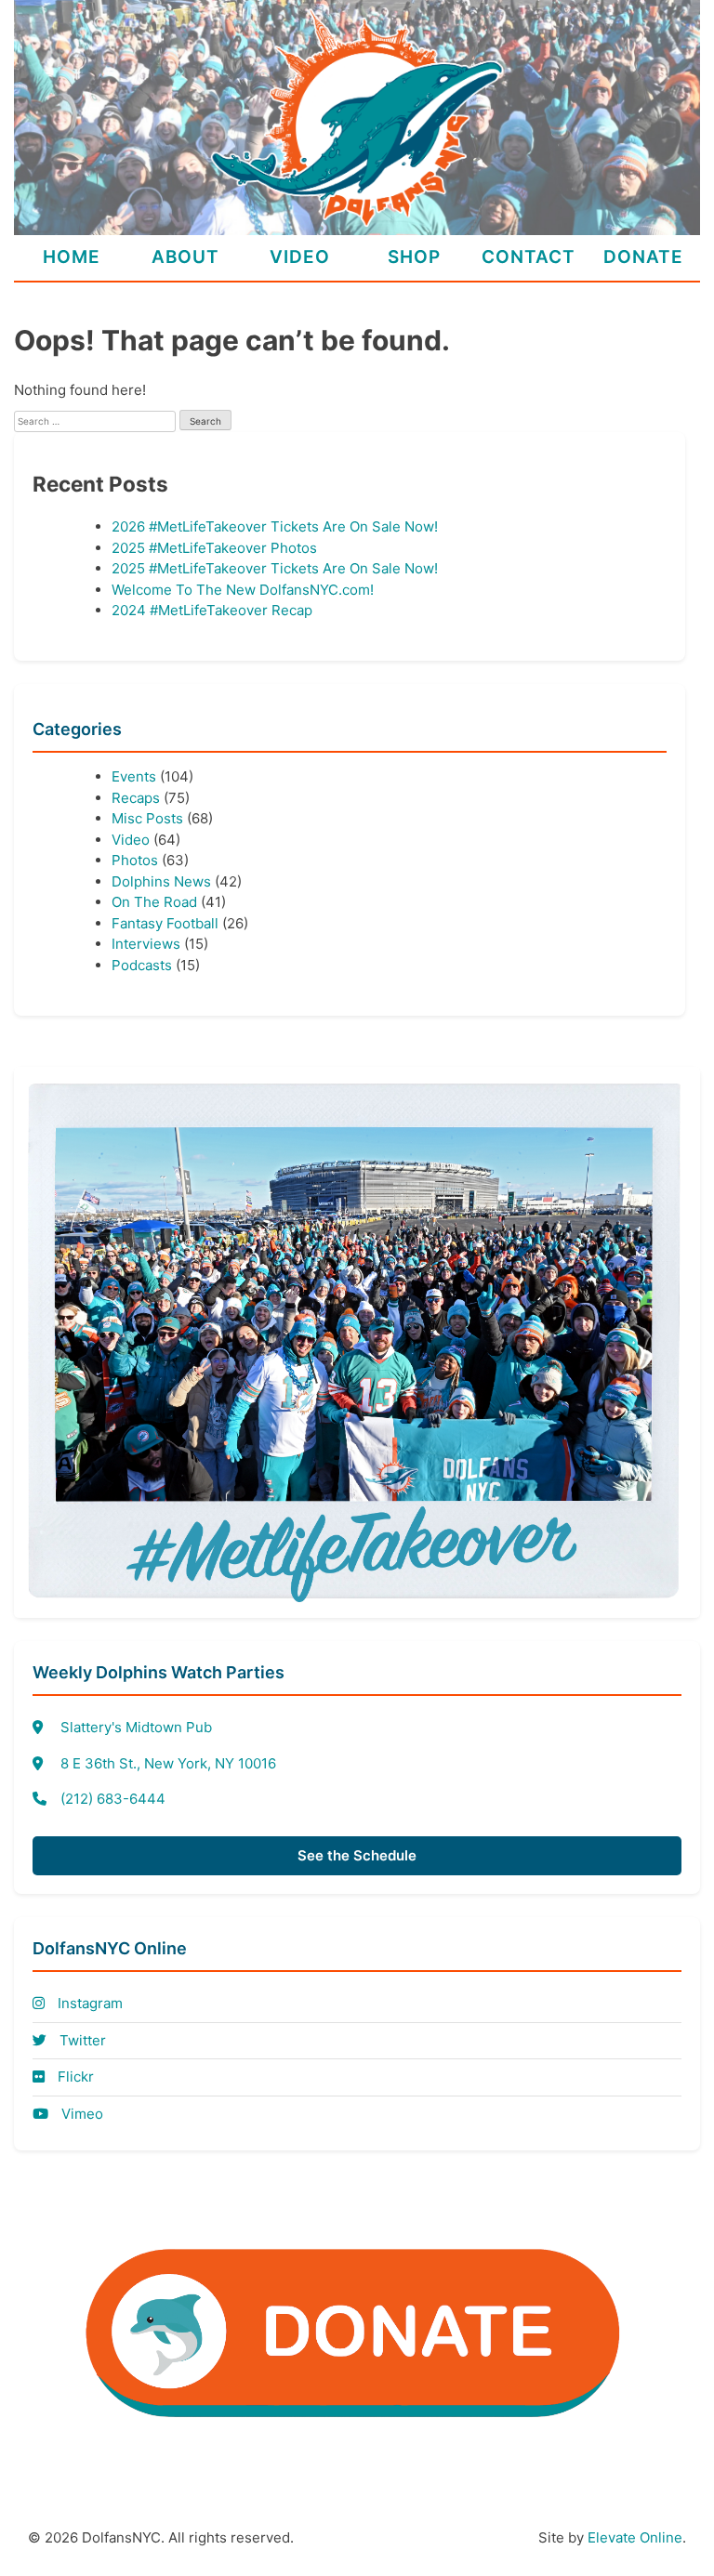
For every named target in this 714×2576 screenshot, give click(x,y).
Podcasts (142, 965)
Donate (643, 257)
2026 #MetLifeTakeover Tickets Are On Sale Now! (275, 526)
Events (134, 776)
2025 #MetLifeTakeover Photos (214, 548)
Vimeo (80, 2114)
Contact (529, 257)
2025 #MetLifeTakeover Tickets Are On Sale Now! (275, 568)
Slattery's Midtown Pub (136, 1727)
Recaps (136, 798)
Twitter (81, 2040)
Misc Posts (147, 818)
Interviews (146, 944)
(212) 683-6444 (113, 1799)
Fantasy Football (165, 923)
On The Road (154, 902)
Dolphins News (161, 881)
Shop (414, 257)
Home (72, 257)
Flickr (74, 2077)
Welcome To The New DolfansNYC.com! (243, 590)
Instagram (88, 2003)
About (185, 257)
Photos (135, 860)
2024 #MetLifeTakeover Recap (212, 610)
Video (300, 257)
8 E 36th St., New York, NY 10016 (168, 1763)
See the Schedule (357, 1855)
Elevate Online (635, 2537)
